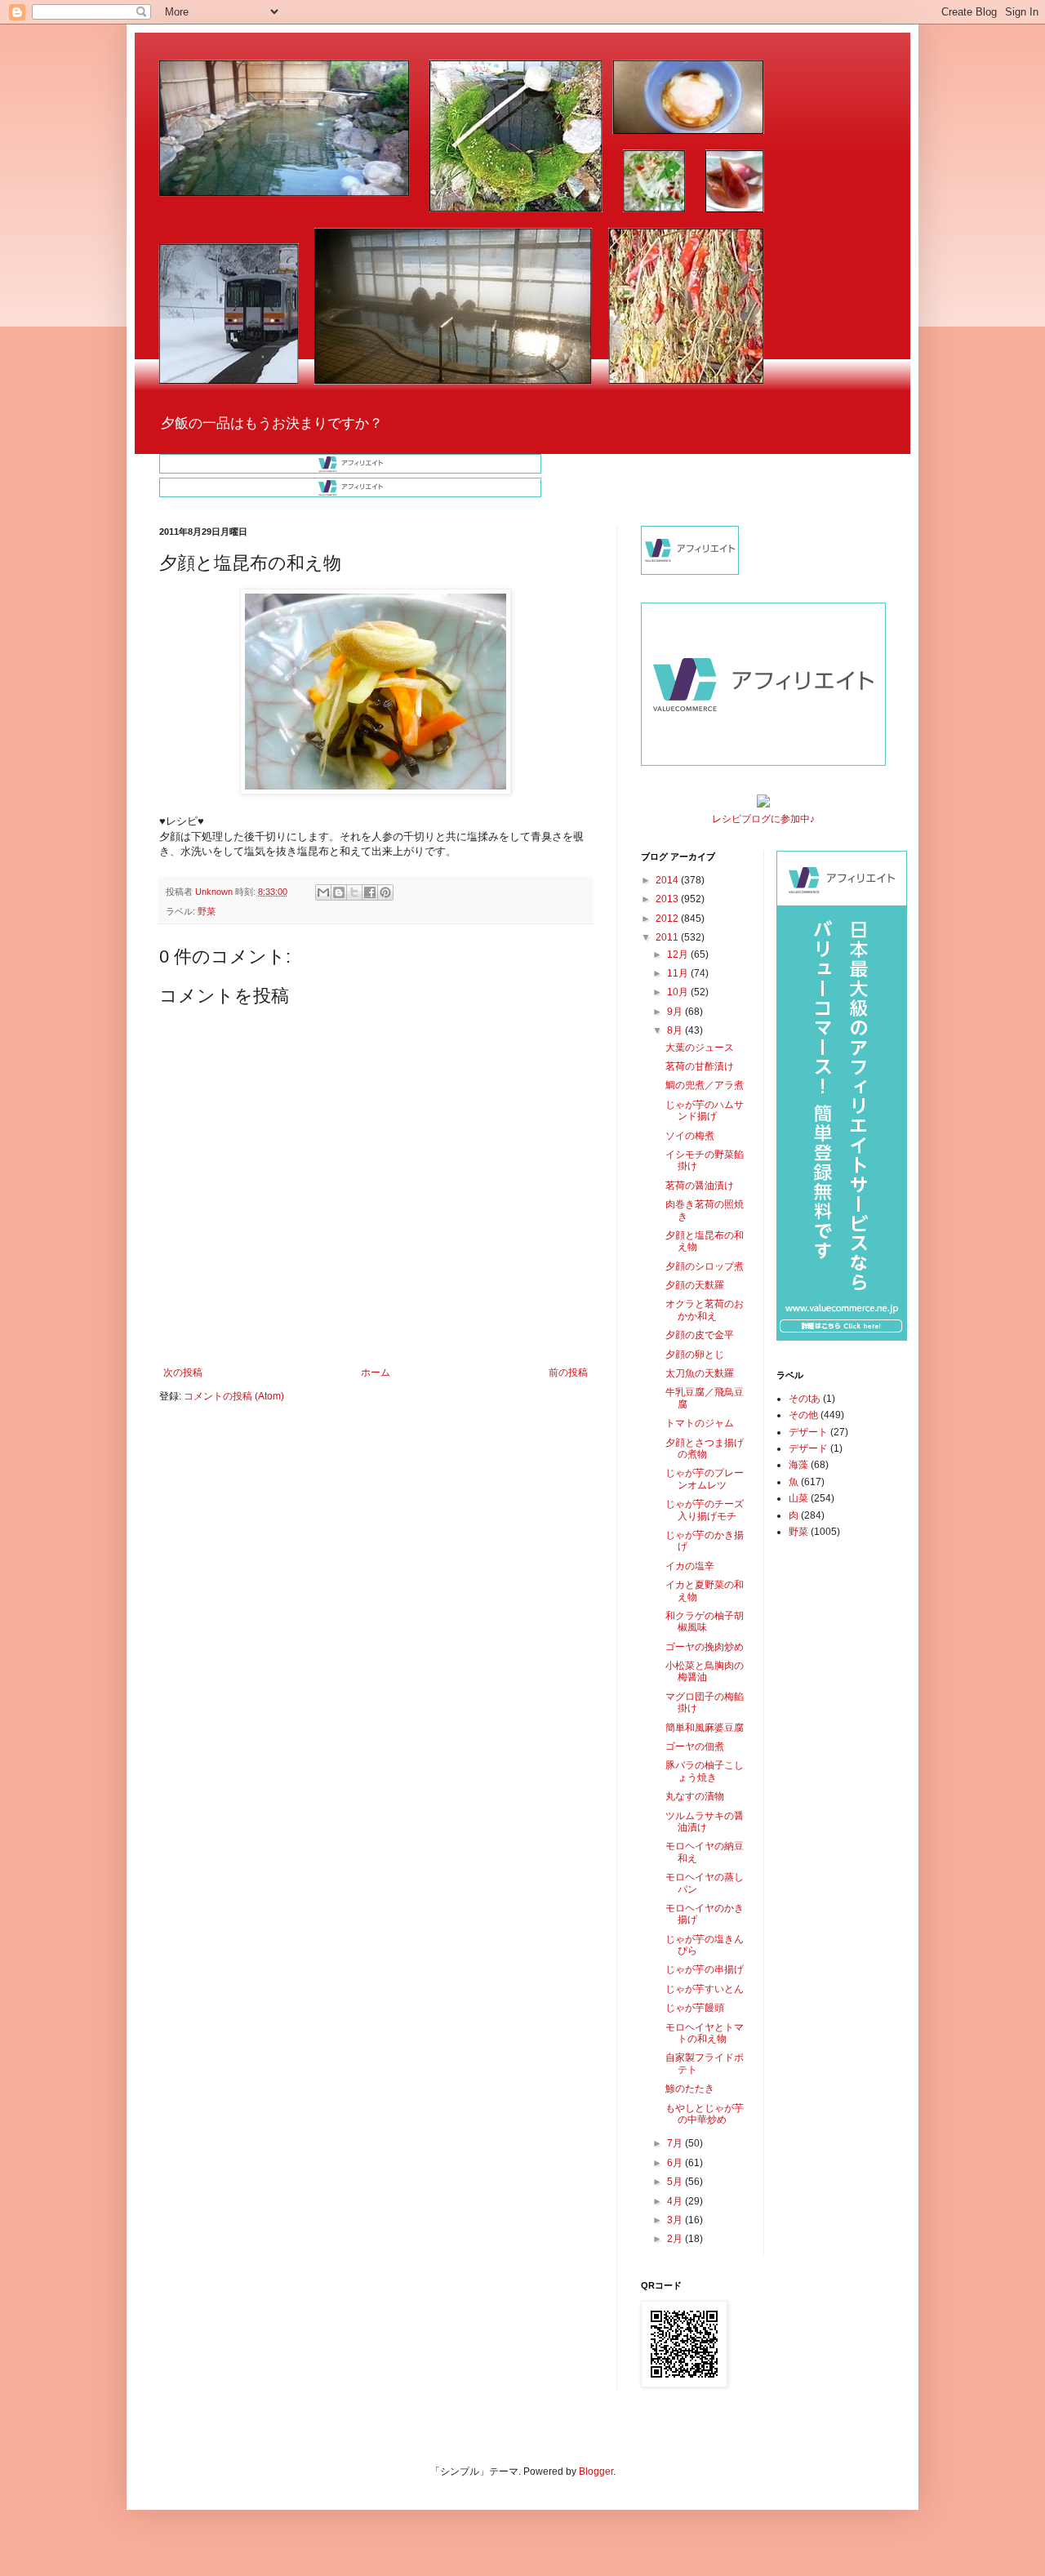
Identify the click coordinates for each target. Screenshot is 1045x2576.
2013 (668, 899)
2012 (668, 919)
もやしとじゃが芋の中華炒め (705, 2114)
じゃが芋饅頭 (695, 2008)
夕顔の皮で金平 (700, 1335)
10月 (679, 992)
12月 (679, 954)
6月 (676, 2163)
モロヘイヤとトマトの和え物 (705, 2033)
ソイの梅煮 (690, 1136)
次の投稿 (183, 1373)
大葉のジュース (700, 1048)
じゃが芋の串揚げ (705, 1969)
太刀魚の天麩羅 (700, 1373)
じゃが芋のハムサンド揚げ (705, 1110)
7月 (676, 2143)
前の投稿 (568, 1373)
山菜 (798, 1498)
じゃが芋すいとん (705, 1989)
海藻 (798, 1465)
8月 (676, 1030)
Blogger (596, 2471)
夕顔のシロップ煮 (705, 1266)
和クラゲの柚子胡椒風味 (705, 1622)
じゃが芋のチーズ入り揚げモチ (705, 1510)
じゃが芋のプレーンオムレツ (705, 1479)
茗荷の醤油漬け (700, 1186)
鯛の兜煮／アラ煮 (705, 1085)
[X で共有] (354, 892)
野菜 (207, 911)
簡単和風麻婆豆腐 (705, 1728)
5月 (676, 2182)
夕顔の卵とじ (695, 1355)
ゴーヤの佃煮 (695, 1746)
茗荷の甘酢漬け (700, 1066)
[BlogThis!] (339, 892)
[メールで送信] (323, 892)
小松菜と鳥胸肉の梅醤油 (705, 1671)
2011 (668, 937)
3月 (676, 2220)
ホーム (376, 1373)
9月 (676, 1012)
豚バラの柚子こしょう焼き (705, 1771)
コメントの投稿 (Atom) (234, 1396)
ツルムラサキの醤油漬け (705, 1822)
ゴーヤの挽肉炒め (705, 1647)
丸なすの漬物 (695, 1796)
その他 (803, 1415)
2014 (668, 880)
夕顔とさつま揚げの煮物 (705, 1448)
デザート (808, 1432)
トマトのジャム (700, 1423)
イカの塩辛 (690, 1566)
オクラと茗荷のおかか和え (705, 1310)
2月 (676, 2239)
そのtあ (805, 1399)
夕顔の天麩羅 (695, 1285)
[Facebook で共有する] (370, 892)
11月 (679, 973)
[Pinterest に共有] (385, 892)
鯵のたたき (690, 2089)
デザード (808, 1448)
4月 (676, 2201)
